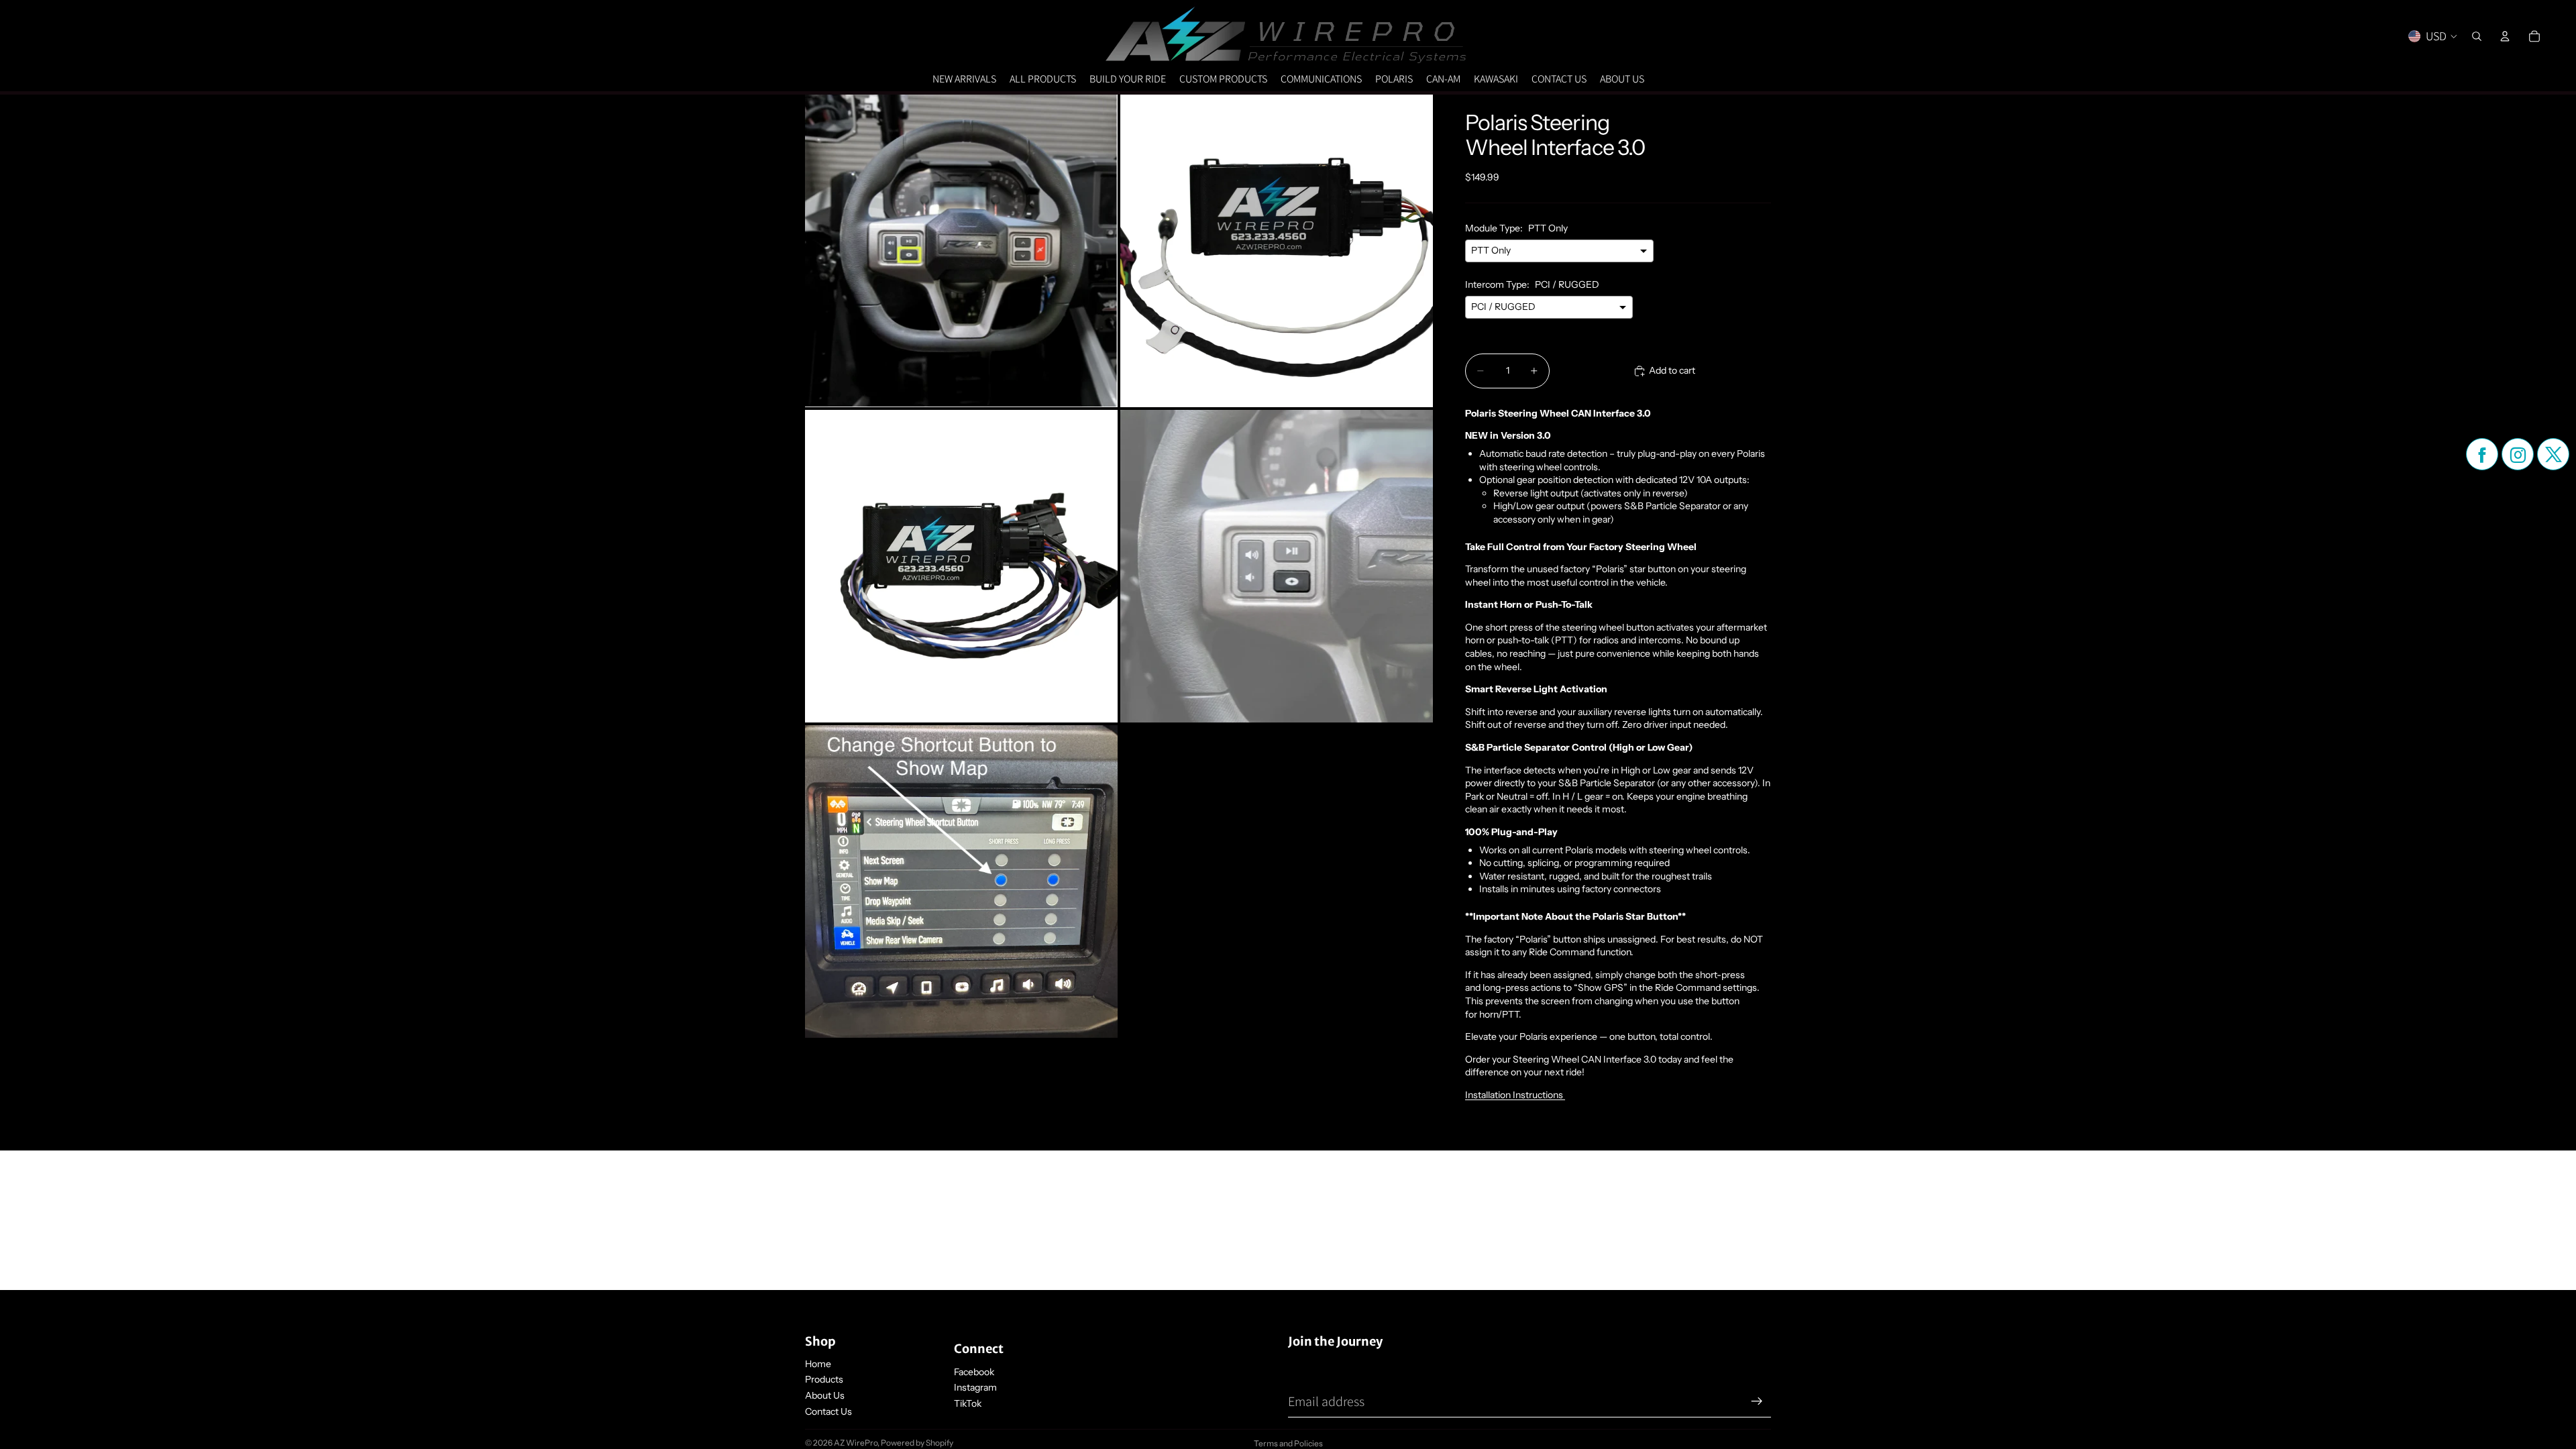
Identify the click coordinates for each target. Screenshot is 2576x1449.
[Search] (2477, 36)
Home (818, 1364)
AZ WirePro (856, 1443)
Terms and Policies (1288, 1443)
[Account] (2505, 36)
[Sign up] (1757, 1401)
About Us (825, 1395)
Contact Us (828, 1411)
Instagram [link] (975, 1387)
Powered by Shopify (917, 1443)
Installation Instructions (1515, 1095)
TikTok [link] (968, 1403)
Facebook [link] (974, 1372)
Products (824, 1379)
